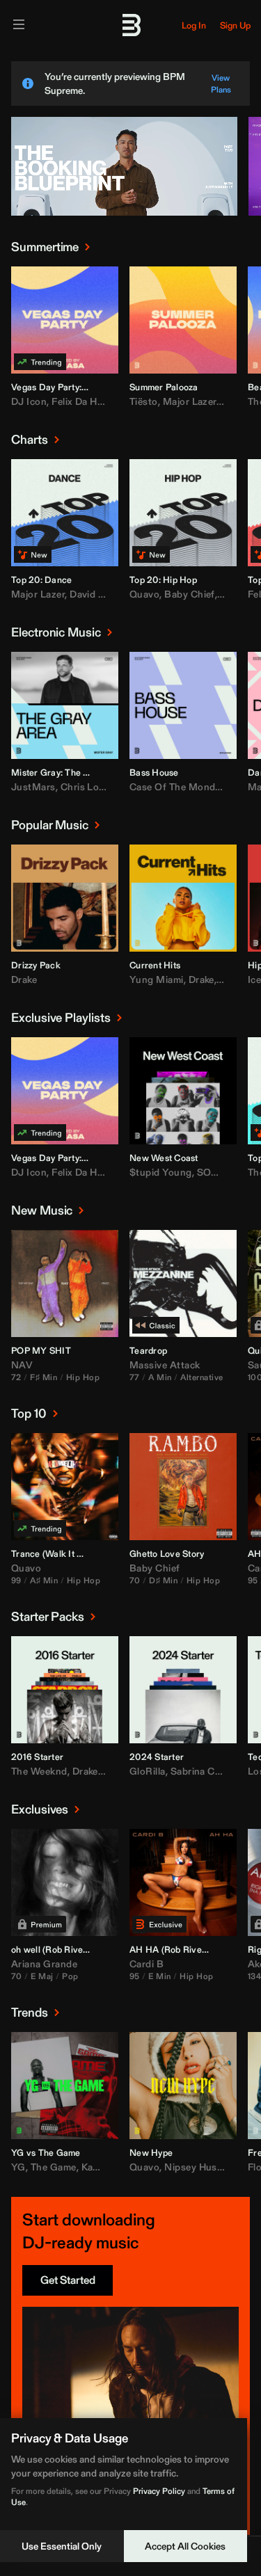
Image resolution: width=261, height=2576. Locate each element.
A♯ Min (44, 1580)
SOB (208, 1172)
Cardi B (147, 1964)
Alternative (201, 1377)
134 (254, 1976)
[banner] (124, 213)
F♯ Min (43, 1377)
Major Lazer (190, 401)
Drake (24, 979)
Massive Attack (165, 1365)
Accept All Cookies (185, 2546)
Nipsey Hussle (197, 2167)
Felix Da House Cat (95, 401)
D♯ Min (163, 1580)
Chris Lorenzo (93, 787)
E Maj (42, 1976)
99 (16, 1580)
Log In (194, 25)
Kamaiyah (103, 2167)
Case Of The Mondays (180, 787)
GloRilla (148, 1771)
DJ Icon (29, 401)
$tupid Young (161, 1172)
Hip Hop (83, 1377)
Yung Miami (157, 979)
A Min (160, 1377)
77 (135, 1377)
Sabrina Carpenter (212, 1771)
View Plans (221, 83)
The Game (54, 2167)
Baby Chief (190, 594)
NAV (22, 1365)
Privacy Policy (159, 2491)
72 (16, 1377)
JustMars (33, 787)
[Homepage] (131, 25)
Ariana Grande (44, 1964)
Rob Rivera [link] (69, 1950)
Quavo (144, 594)
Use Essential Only (62, 2546)
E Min (159, 1976)
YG (18, 2167)
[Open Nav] (19, 25)
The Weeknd (39, 1771)
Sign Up (235, 25)
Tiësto (144, 401)
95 (253, 1580)
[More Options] (107, 386)
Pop (70, 1976)
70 (135, 1580)
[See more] (87, 247)
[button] (31, 353)
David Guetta (100, 594)
